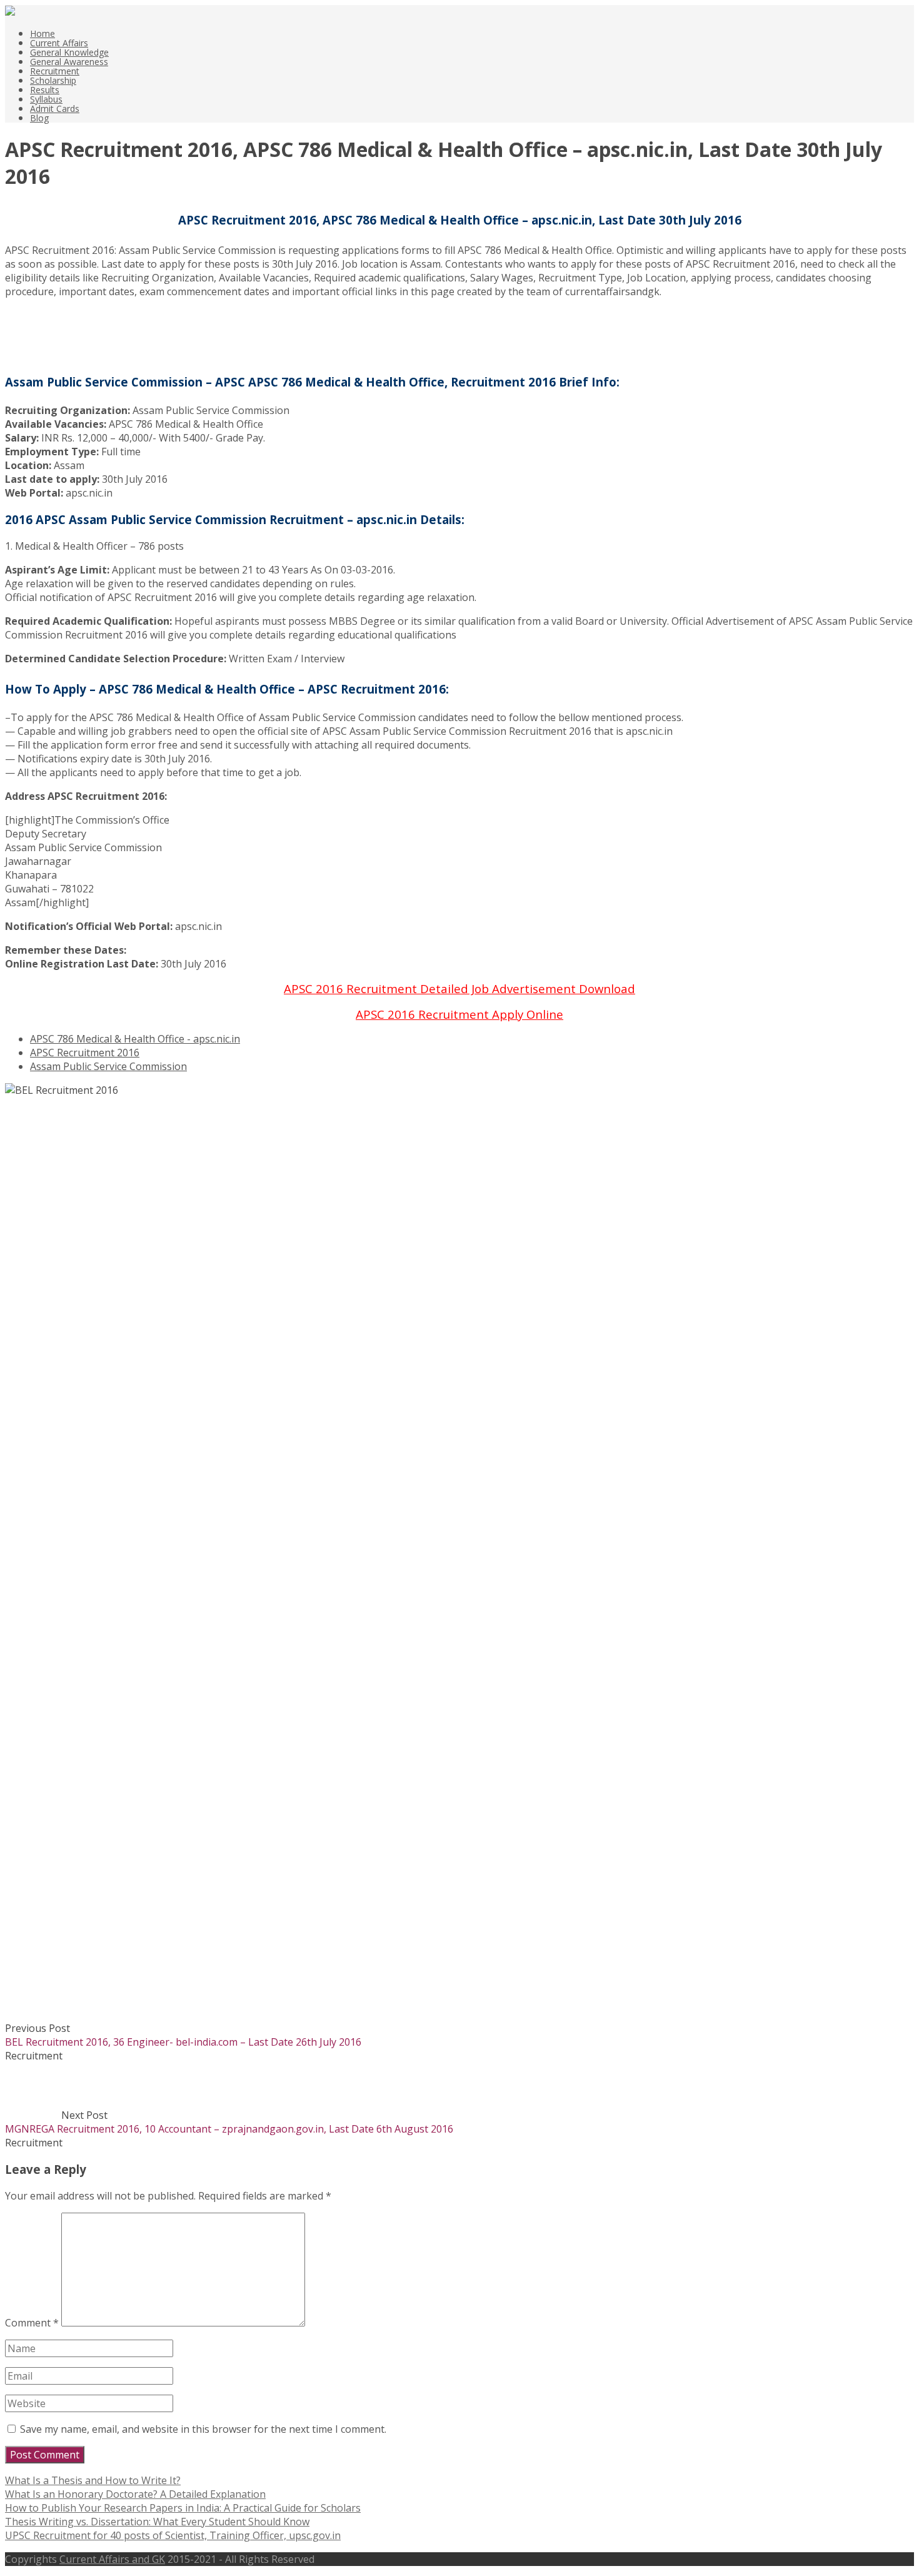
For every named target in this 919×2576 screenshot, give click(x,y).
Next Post (229, 2122)
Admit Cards (55, 109)
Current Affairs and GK (112, 2559)
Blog (39, 118)
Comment (32, 2323)
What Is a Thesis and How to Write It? (93, 2480)
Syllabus (46, 99)
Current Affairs (59, 43)
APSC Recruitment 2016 (85, 1053)
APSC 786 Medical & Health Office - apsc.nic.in (135, 1039)
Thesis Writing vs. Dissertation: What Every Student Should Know (157, 2522)
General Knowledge (69, 52)
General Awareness (69, 62)
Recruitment (55, 71)
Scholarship (53, 80)
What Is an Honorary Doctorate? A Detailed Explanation (135, 2494)
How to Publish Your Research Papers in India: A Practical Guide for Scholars (183, 2508)
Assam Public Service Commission (108, 1066)
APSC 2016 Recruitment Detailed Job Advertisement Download (459, 988)
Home (43, 33)
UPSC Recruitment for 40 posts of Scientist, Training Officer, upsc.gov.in (173, 2535)
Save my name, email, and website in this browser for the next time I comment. (203, 2429)
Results (45, 90)
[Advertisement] (68, 326)
